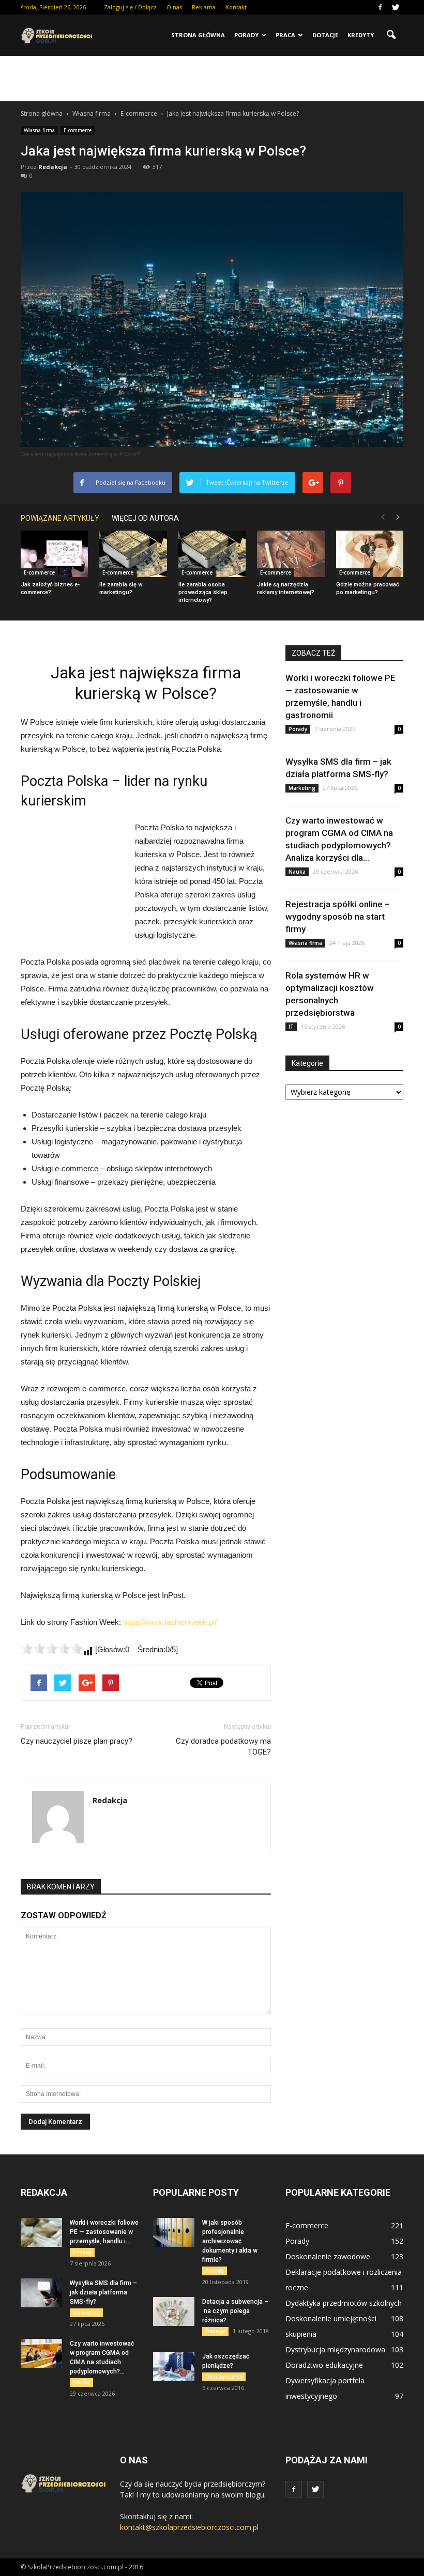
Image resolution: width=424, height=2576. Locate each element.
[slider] (52, 1649)
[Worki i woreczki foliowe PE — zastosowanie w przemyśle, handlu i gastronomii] (41, 2232)
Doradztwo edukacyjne (324, 2365)
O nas (174, 7)
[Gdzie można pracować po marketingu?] (370, 554)
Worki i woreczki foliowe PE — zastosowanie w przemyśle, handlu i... (104, 2232)
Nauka (297, 872)
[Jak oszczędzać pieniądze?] (174, 2366)
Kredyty (361, 35)
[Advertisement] (212, 79)
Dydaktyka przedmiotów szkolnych (344, 2303)
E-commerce (78, 130)
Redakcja (53, 167)
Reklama (204, 7)
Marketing (302, 788)
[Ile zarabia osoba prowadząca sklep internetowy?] (212, 554)
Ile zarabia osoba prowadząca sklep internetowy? (203, 592)
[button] (391, 35)
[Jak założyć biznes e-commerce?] (54, 554)
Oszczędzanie (224, 2377)
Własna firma (39, 130)
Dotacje (325, 35)
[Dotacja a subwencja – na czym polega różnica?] (174, 2311)
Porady (246, 35)
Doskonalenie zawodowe (328, 2256)
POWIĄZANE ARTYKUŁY (60, 518)
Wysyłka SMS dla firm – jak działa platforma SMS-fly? (103, 2292)
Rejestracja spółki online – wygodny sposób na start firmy (338, 917)
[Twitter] (396, 7)
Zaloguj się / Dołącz (130, 7)
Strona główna (198, 35)
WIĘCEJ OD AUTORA (145, 518)
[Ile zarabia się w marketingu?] (133, 554)
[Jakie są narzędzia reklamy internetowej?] (291, 554)
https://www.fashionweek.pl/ (170, 1622)
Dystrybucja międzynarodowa (335, 2349)
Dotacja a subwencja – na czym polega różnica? (235, 2311)
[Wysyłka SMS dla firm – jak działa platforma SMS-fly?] (41, 2293)
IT (291, 1027)
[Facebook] (380, 7)
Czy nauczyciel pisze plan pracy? (77, 1741)
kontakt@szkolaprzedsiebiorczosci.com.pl (189, 2527)
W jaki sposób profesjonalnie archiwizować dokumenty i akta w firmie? (230, 2241)
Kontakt (236, 7)
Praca (285, 35)
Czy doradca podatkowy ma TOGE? (223, 1747)
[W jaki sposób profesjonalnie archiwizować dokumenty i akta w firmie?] (174, 2232)
